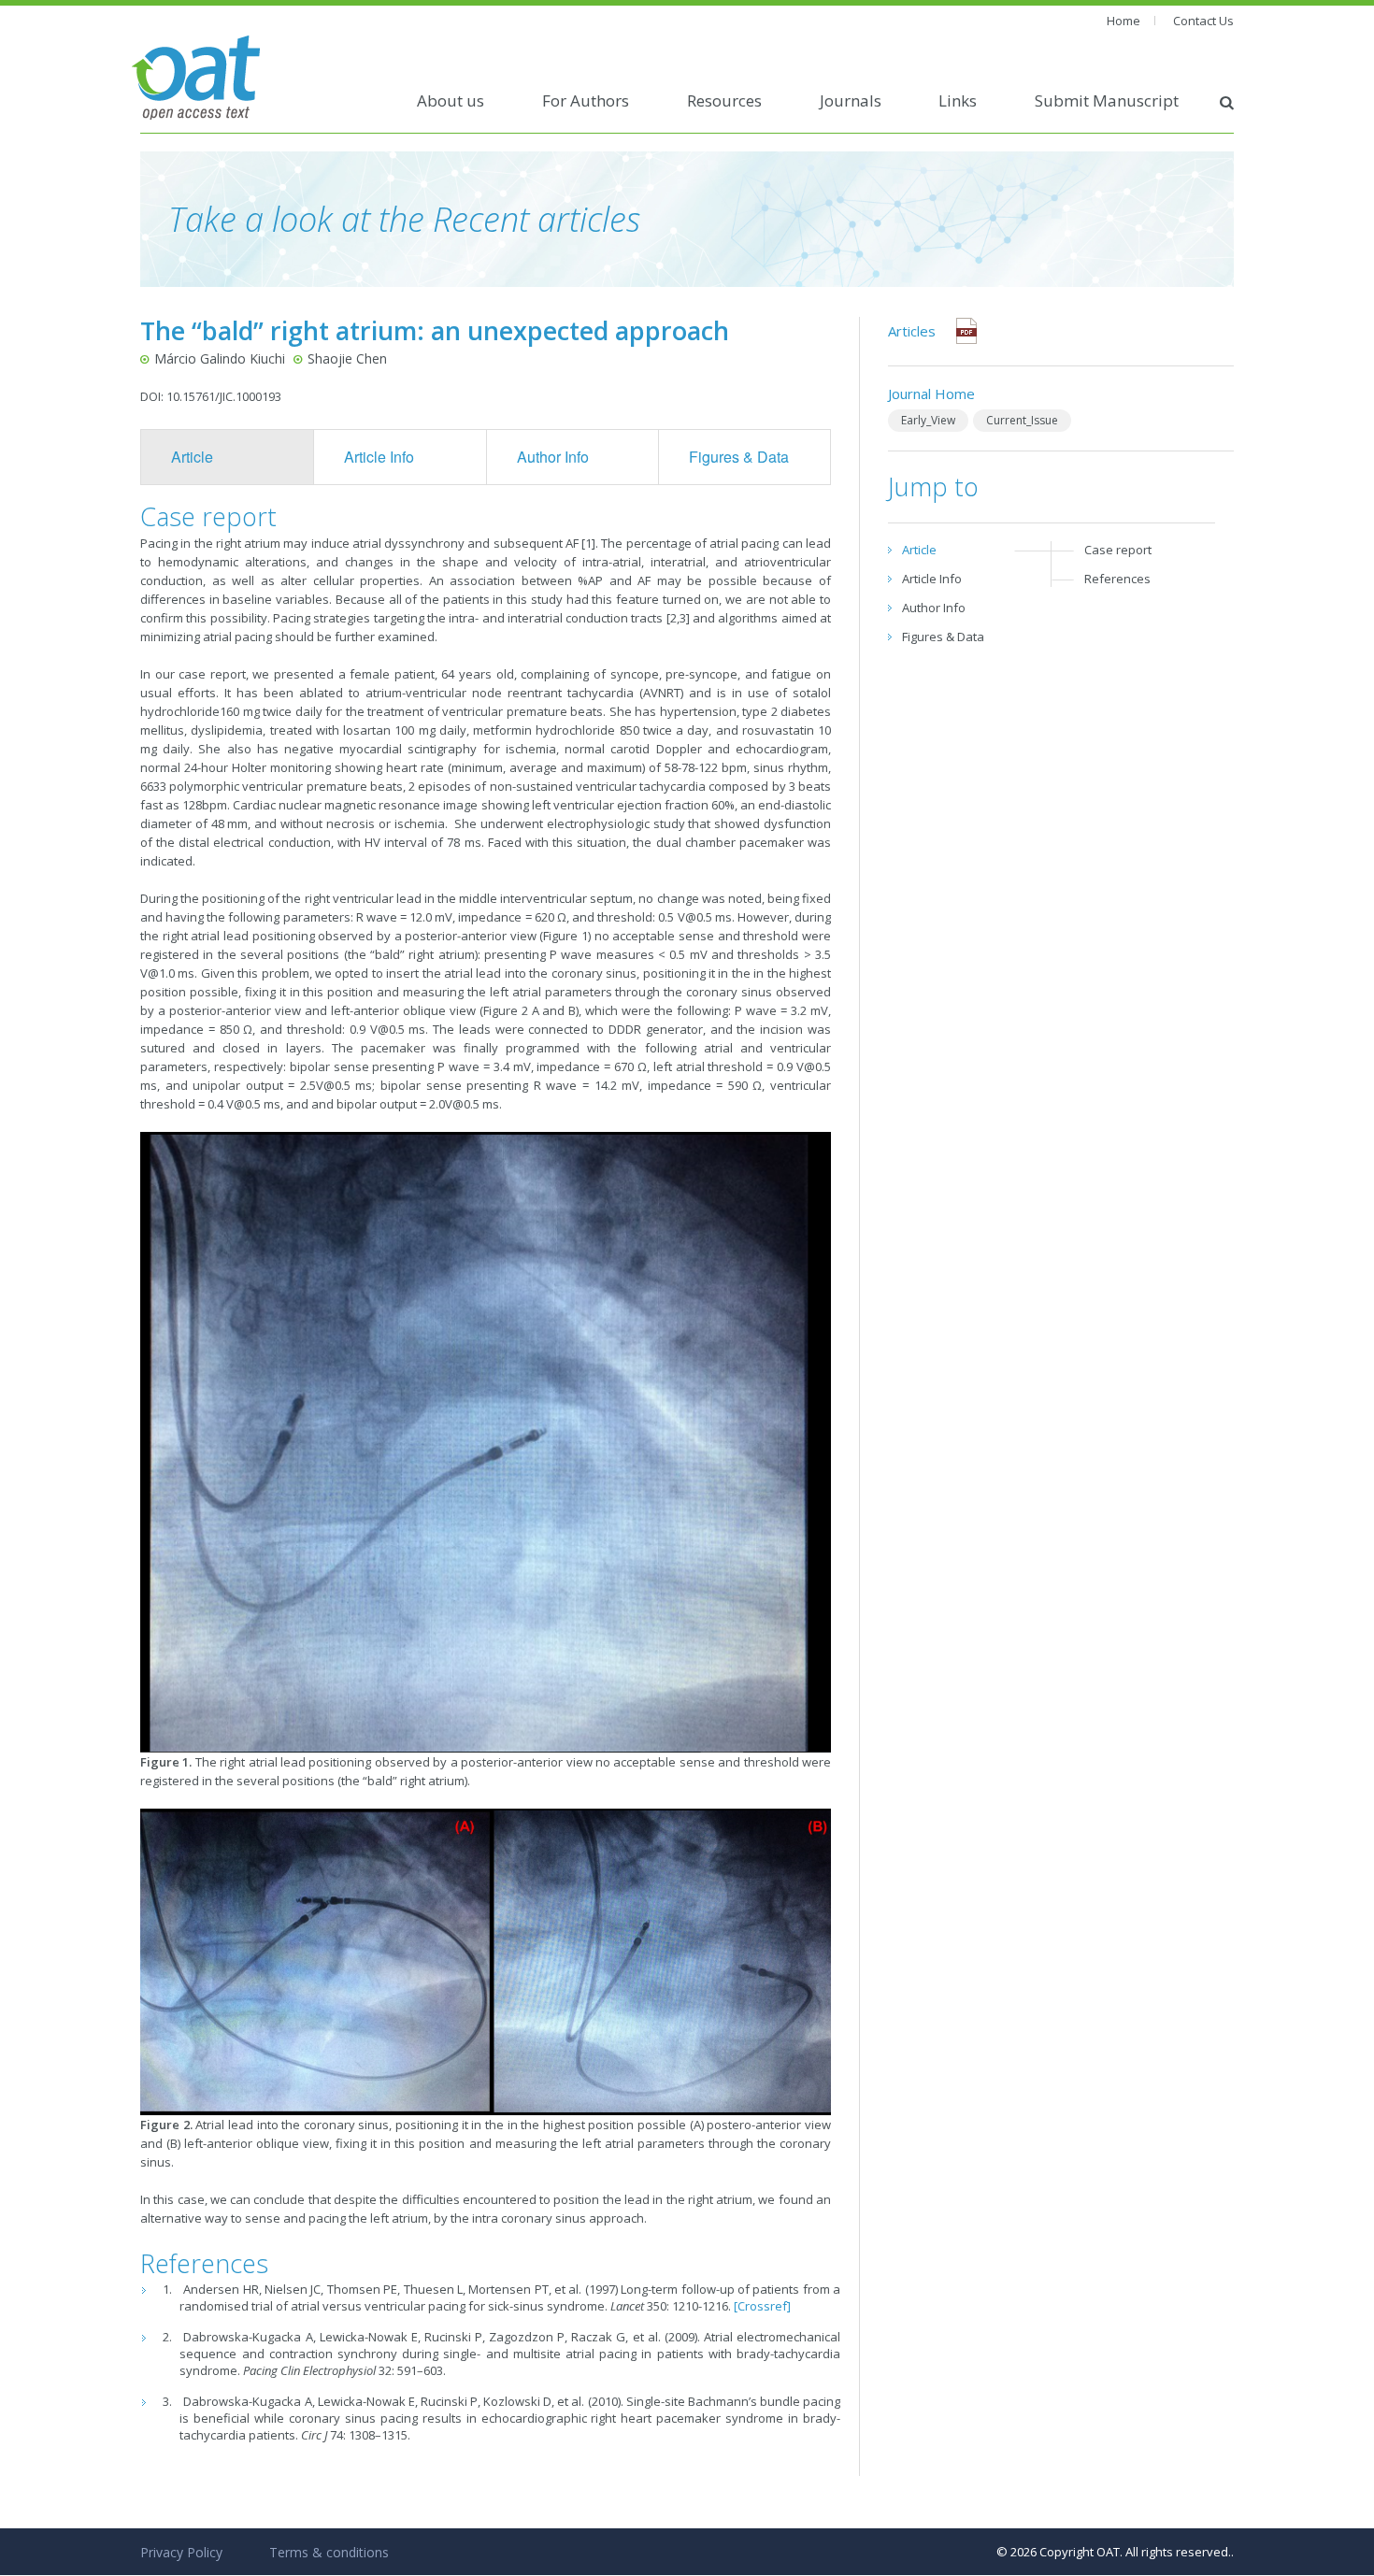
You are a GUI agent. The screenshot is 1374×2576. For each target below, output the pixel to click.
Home (1124, 21)
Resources (724, 100)
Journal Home (931, 394)
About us (451, 100)
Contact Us (1203, 21)
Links (958, 100)
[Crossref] (762, 2306)
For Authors (586, 100)
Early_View (928, 420)
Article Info (379, 457)
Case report (1118, 550)
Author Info (553, 457)
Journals (851, 100)
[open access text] (196, 76)
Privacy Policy (181, 2552)
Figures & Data (739, 457)
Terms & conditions (329, 2552)
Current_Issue (1022, 420)
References (1117, 579)
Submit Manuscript (1107, 100)
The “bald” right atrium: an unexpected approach (435, 330)
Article (192, 457)
